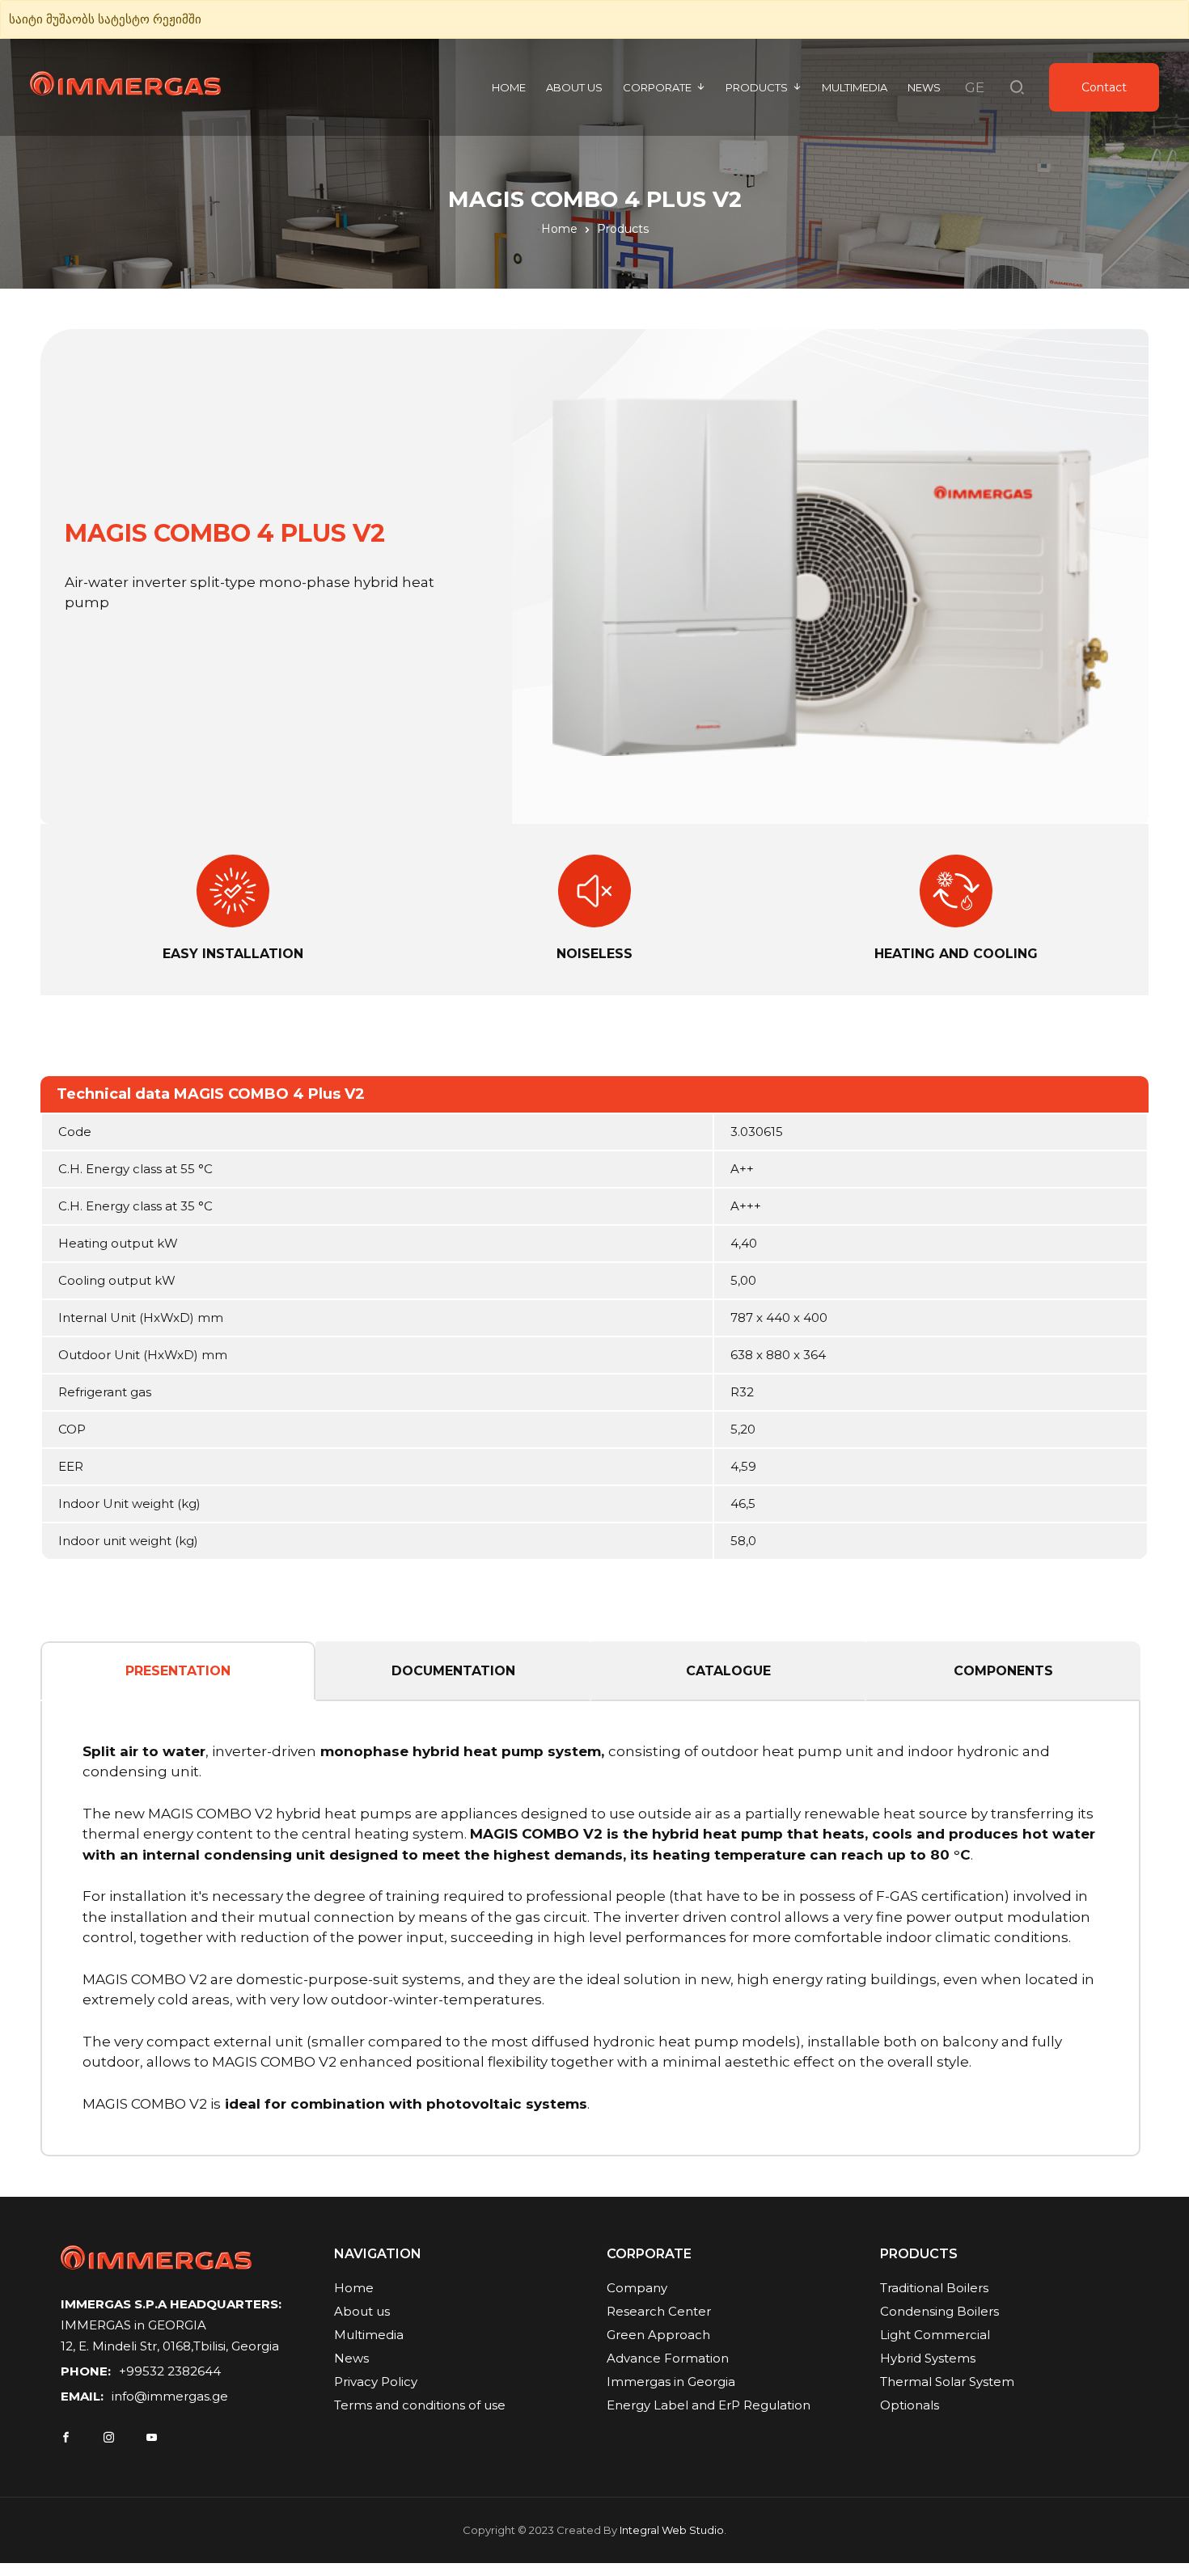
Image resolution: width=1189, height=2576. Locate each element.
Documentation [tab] (453, 1671)
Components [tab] (1003, 1671)
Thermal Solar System (947, 2382)
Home (509, 87)
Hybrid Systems (928, 2358)
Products (757, 87)
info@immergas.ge (170, 2396)
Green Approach (658, 2335)
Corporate (657, 87)
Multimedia (855, 87)
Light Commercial (935, 2335)
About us (574, 87)
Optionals (910, 2405)
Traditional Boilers (934, 2288)
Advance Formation (668, 2358)
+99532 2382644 (170, 2371)
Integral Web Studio (672, 2530)
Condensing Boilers (939, 2311)
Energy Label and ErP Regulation (709, 2405)
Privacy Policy (376, 2382)
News (924, 87)
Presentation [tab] (178, 1671)
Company (637, 2288)
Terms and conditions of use (420, 2405)
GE (975, 87)
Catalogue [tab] (728, 1671)
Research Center (659, 2311)
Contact (1104, 87)
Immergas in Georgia (671, 2382)
